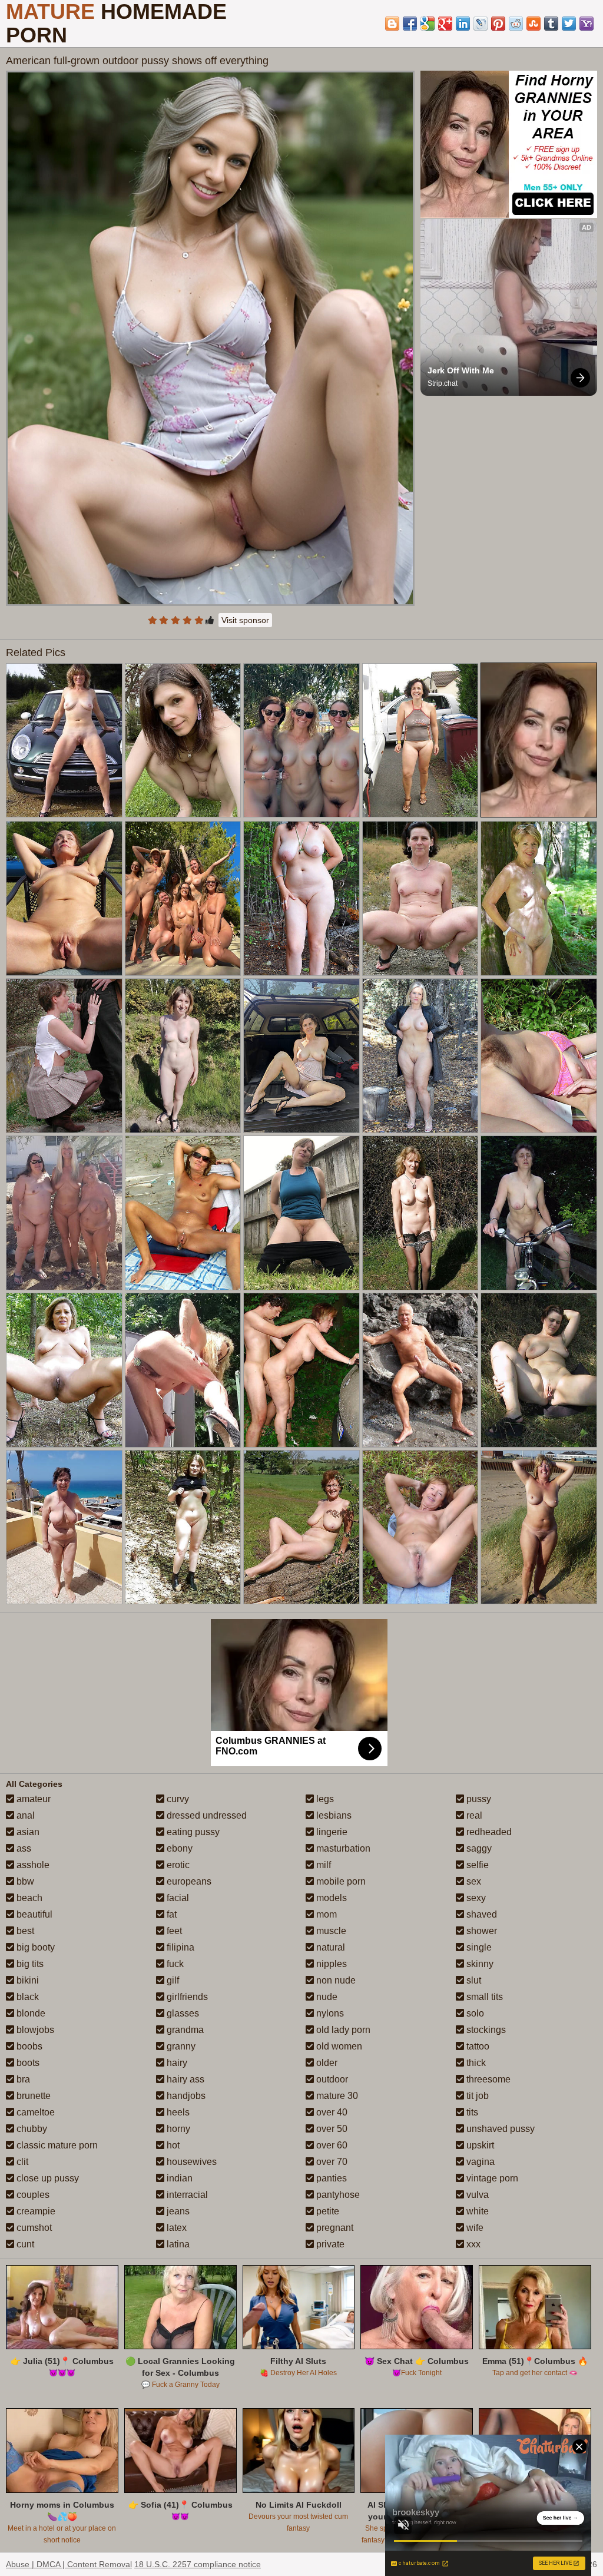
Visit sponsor (245, 620)
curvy (177, 1799)
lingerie (331, 1832)
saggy (478, 1848)
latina (177, 2244)
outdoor (331, 2079)
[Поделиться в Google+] (445, 24)
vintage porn (491, 2178)
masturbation (342, 1848)
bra (22, 2079)
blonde (30, 2013)
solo (474, 2013)
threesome (487, 2079)
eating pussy (192, 1832)
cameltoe (34, 2112)
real (473, 1815)
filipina (179, 1947)
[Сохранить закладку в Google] (428, 24)
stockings (485, 2030)
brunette (32, 2096)
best (24, 1931)
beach (28, 1898)
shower (481, 1931)
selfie (476, 1865)
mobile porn (340, 1881)
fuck (174, 1964)
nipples (330, 1964)
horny (177, 2129)
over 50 (331, 2129)
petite (327, 2211)
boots (27, 2063)
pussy (478, 1799)
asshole (32, 1865)
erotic (177, 1865)
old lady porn (342, 2030)
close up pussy (47, 2178)
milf (322, 1865)
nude (326, 1997)
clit (21, 2162)
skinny (479, 1964)
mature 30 (336, 2096)
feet (173, 1931)
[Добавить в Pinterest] (498, 24)
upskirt (479, 2145)
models (330, 1898)
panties (330, 2178)
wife (474, 2228)
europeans (188, 1881)
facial (177, 1898)
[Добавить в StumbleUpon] (534, 24)
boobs (28, 2046)
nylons (329, 2013)
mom (325, 1914)
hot (172, 2145)
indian (178, 2178)
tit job (476, 2096)
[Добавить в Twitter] (569, 24)
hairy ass (184, 2079)
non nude (335, 1980)
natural (329, 1947)
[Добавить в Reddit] (516, 24)
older (326, 2063)
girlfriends (186, 1997)
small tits (483, 1997)
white (476, 2211)
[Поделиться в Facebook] (410, 24)
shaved (481, 1914)
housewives (190, 2162)
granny (180, 2046)
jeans (177, 2211)
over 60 (331, 2145)
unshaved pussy (499, 2129)
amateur (32, 1799)
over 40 (331, 2112)
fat (170, 1914)
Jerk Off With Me (461, 370)
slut (473, 1980)
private (329, 2244)
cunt (24, 2244)
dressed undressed (206, 1815)
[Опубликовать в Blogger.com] (392, 24)
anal (24, 1815)
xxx (472, 2244)
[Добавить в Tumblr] (551, 24)
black (26, 1997)
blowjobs (34, 2030)
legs (324, 1799)
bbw (24, 1881)
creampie (35, 2211)
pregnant (334, 2228)
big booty (34, 1947)
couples (32, 2195)
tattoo (477, 2046)
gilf (172, 1980)
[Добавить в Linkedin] (463, 24)
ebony (178, 1848)
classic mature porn (56, 2145)
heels (177, 2112)
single (478, 1947)
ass (23, 1848)
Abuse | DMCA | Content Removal (69, 2564)
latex (175, 2228)
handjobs (185, 2096)
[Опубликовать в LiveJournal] (481, 24)
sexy (475, 1898)
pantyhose (337, 2195)
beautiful (33, 1914)
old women (338, 2046)
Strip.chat (443, 383)
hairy (176, 2063)
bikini (26, 1980)
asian (27, 1832)
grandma (184, 2030)
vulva (476, 2195)
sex (473, 1881)
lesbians (333, 1815)
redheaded (488, 1832)
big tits (29, 1964)
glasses (182, 2013)
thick (475, 2063)
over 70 (331, 2162)
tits (471, 2112)
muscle (330, 1931)
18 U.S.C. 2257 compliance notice (198, 2564)
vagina (479, 2162)
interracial (186, 2195)
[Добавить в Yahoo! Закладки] (587, 24)
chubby (31, 2129)
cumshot (33, 2228)
